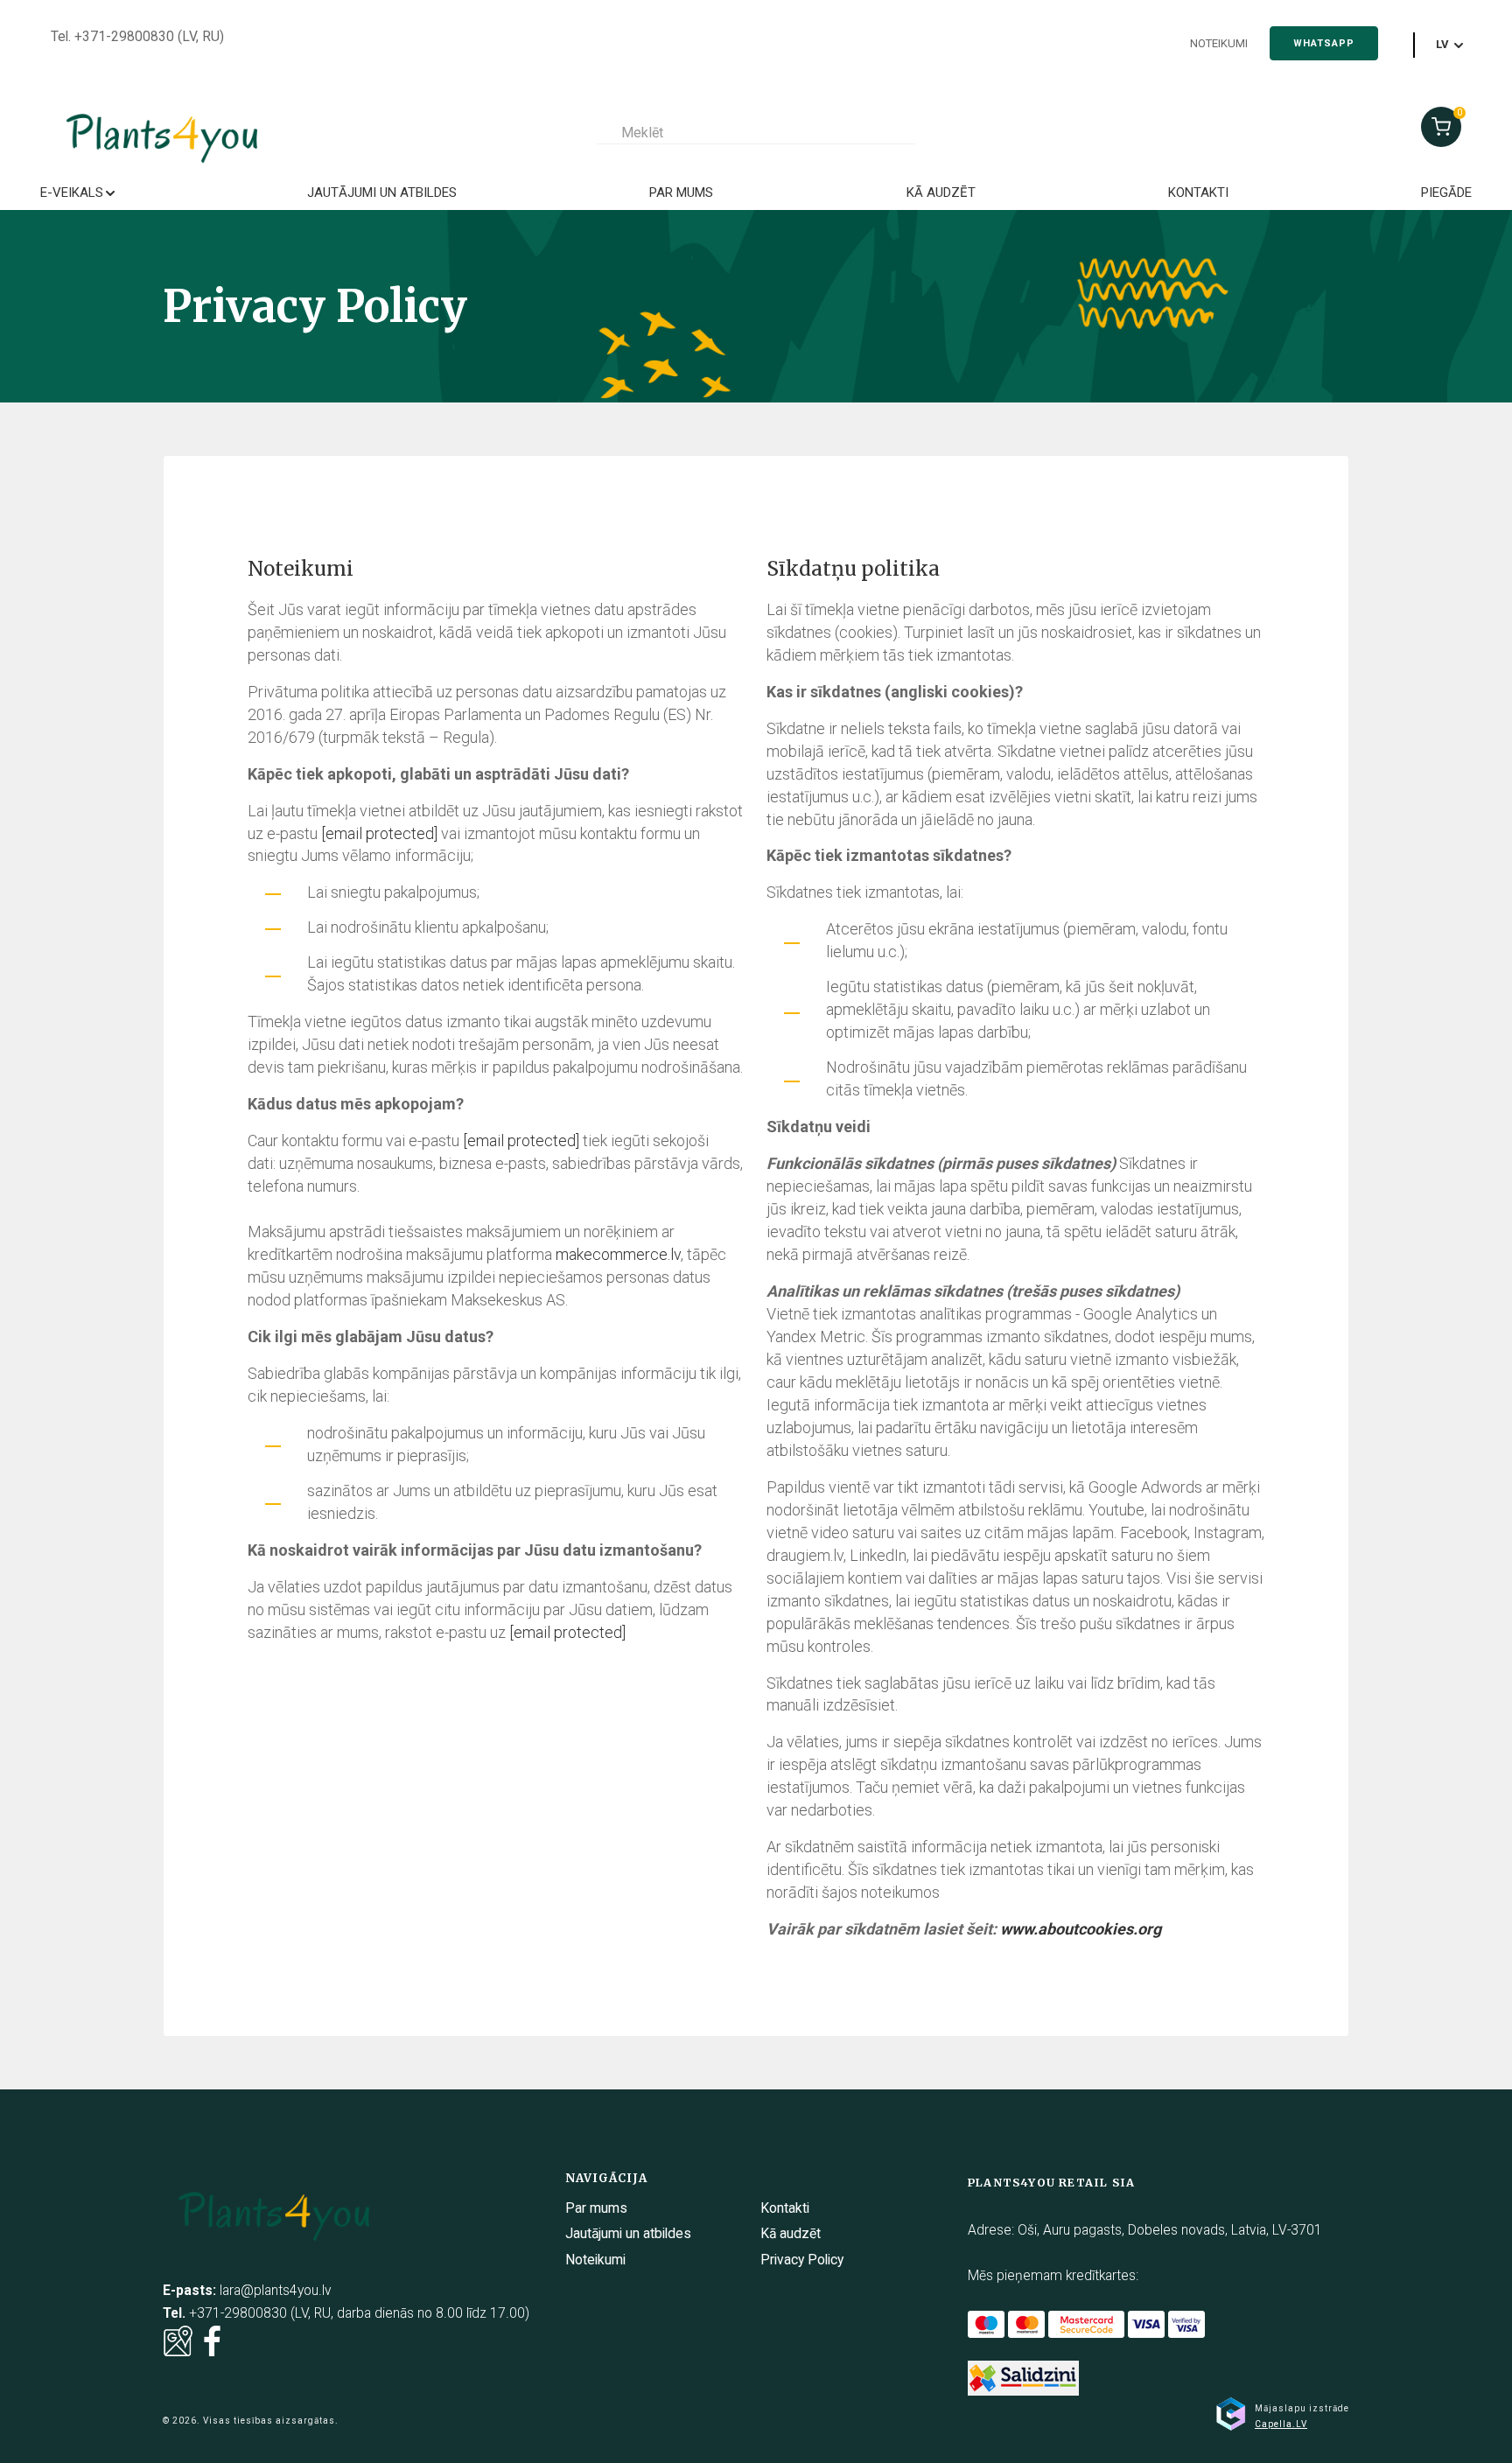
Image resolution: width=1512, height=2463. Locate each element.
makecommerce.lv (618, 1254)
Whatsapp (1324, 43)
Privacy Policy (802, 2260)
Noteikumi (1219, 43)
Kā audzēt (941, 192)
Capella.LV (1281, 2424)
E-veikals (72, 192)
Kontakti (1198, 192)
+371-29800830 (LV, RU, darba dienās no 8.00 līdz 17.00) (359, 2313)
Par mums (681, 192)
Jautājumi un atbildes (382, 192)
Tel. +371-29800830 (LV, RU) (137, 37)
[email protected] (379, 833)
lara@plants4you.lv (276, 2291)
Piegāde (1446, 192)
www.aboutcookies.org (1081, 1929)
